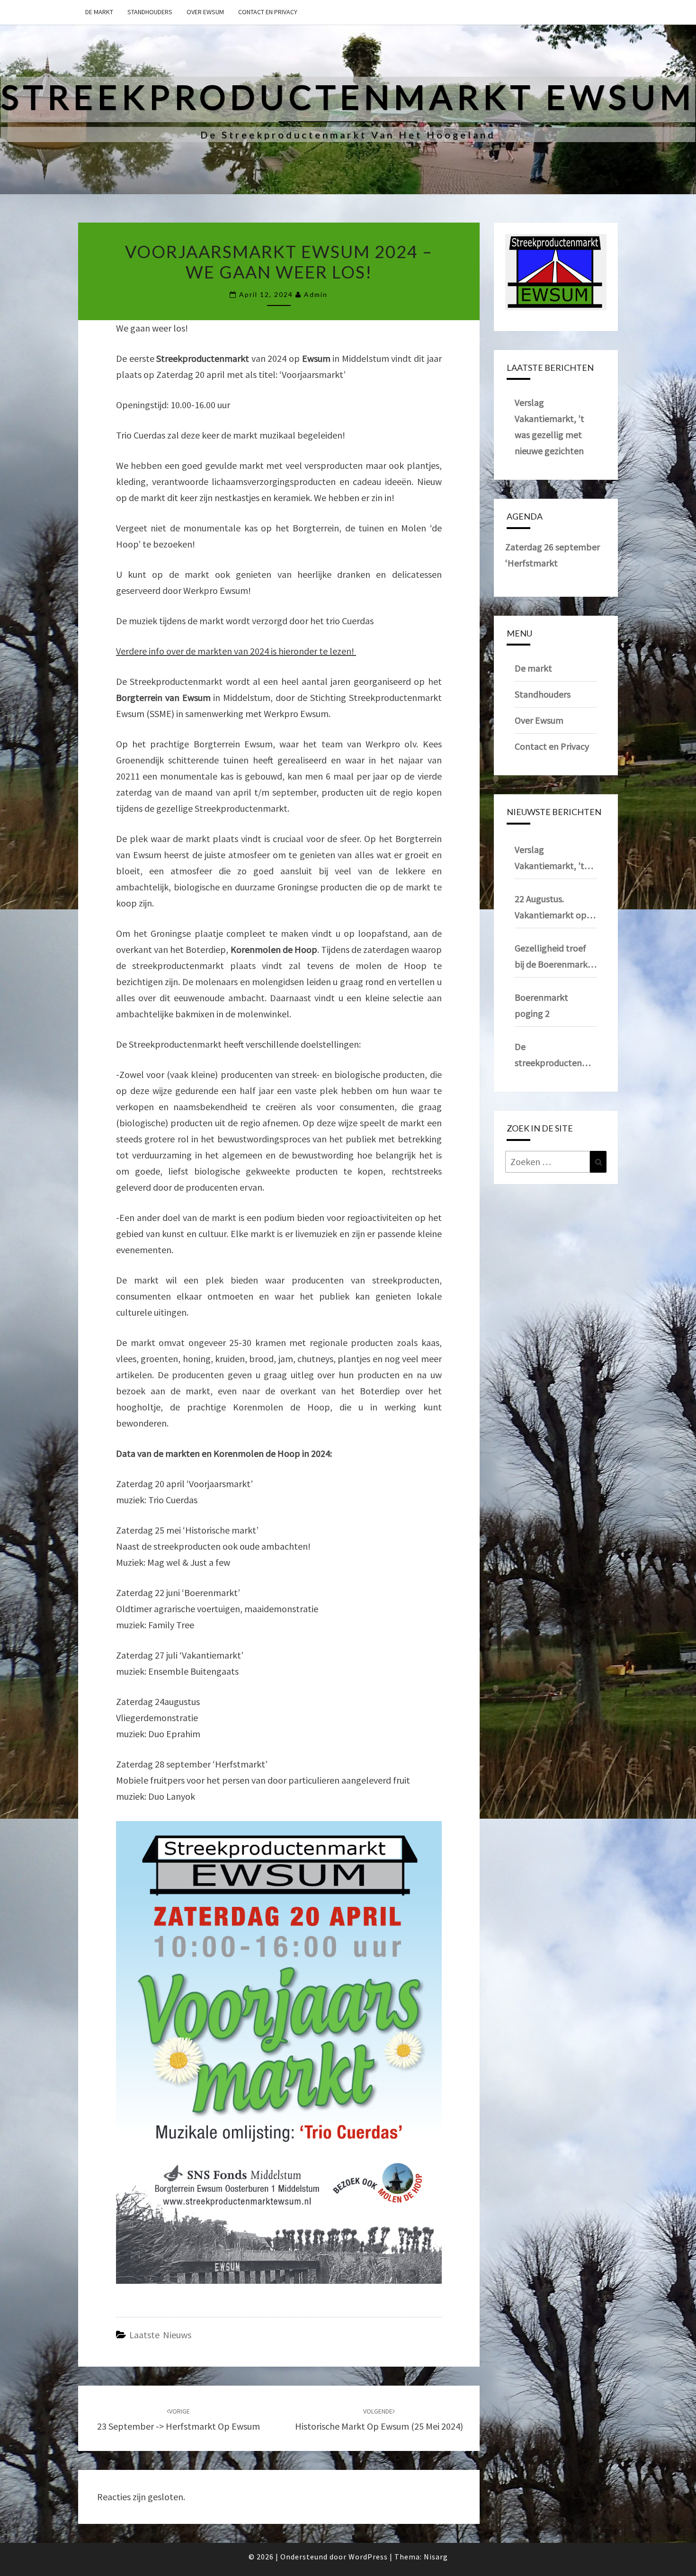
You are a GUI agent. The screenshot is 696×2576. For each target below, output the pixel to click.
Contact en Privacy (268, 12)
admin (316, 294)
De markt (99, 12)
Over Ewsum (205, 12)
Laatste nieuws (160, 2335)
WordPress (368, 2557)
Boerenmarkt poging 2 (541, 1005)
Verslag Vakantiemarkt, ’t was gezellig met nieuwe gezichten (549, 859)
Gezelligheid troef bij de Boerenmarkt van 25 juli (553, 957)
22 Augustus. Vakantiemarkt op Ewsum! (551, 908)
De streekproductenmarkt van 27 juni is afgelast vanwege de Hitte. (556, 1056)
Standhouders (150, 12)
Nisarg (436, 2557)
